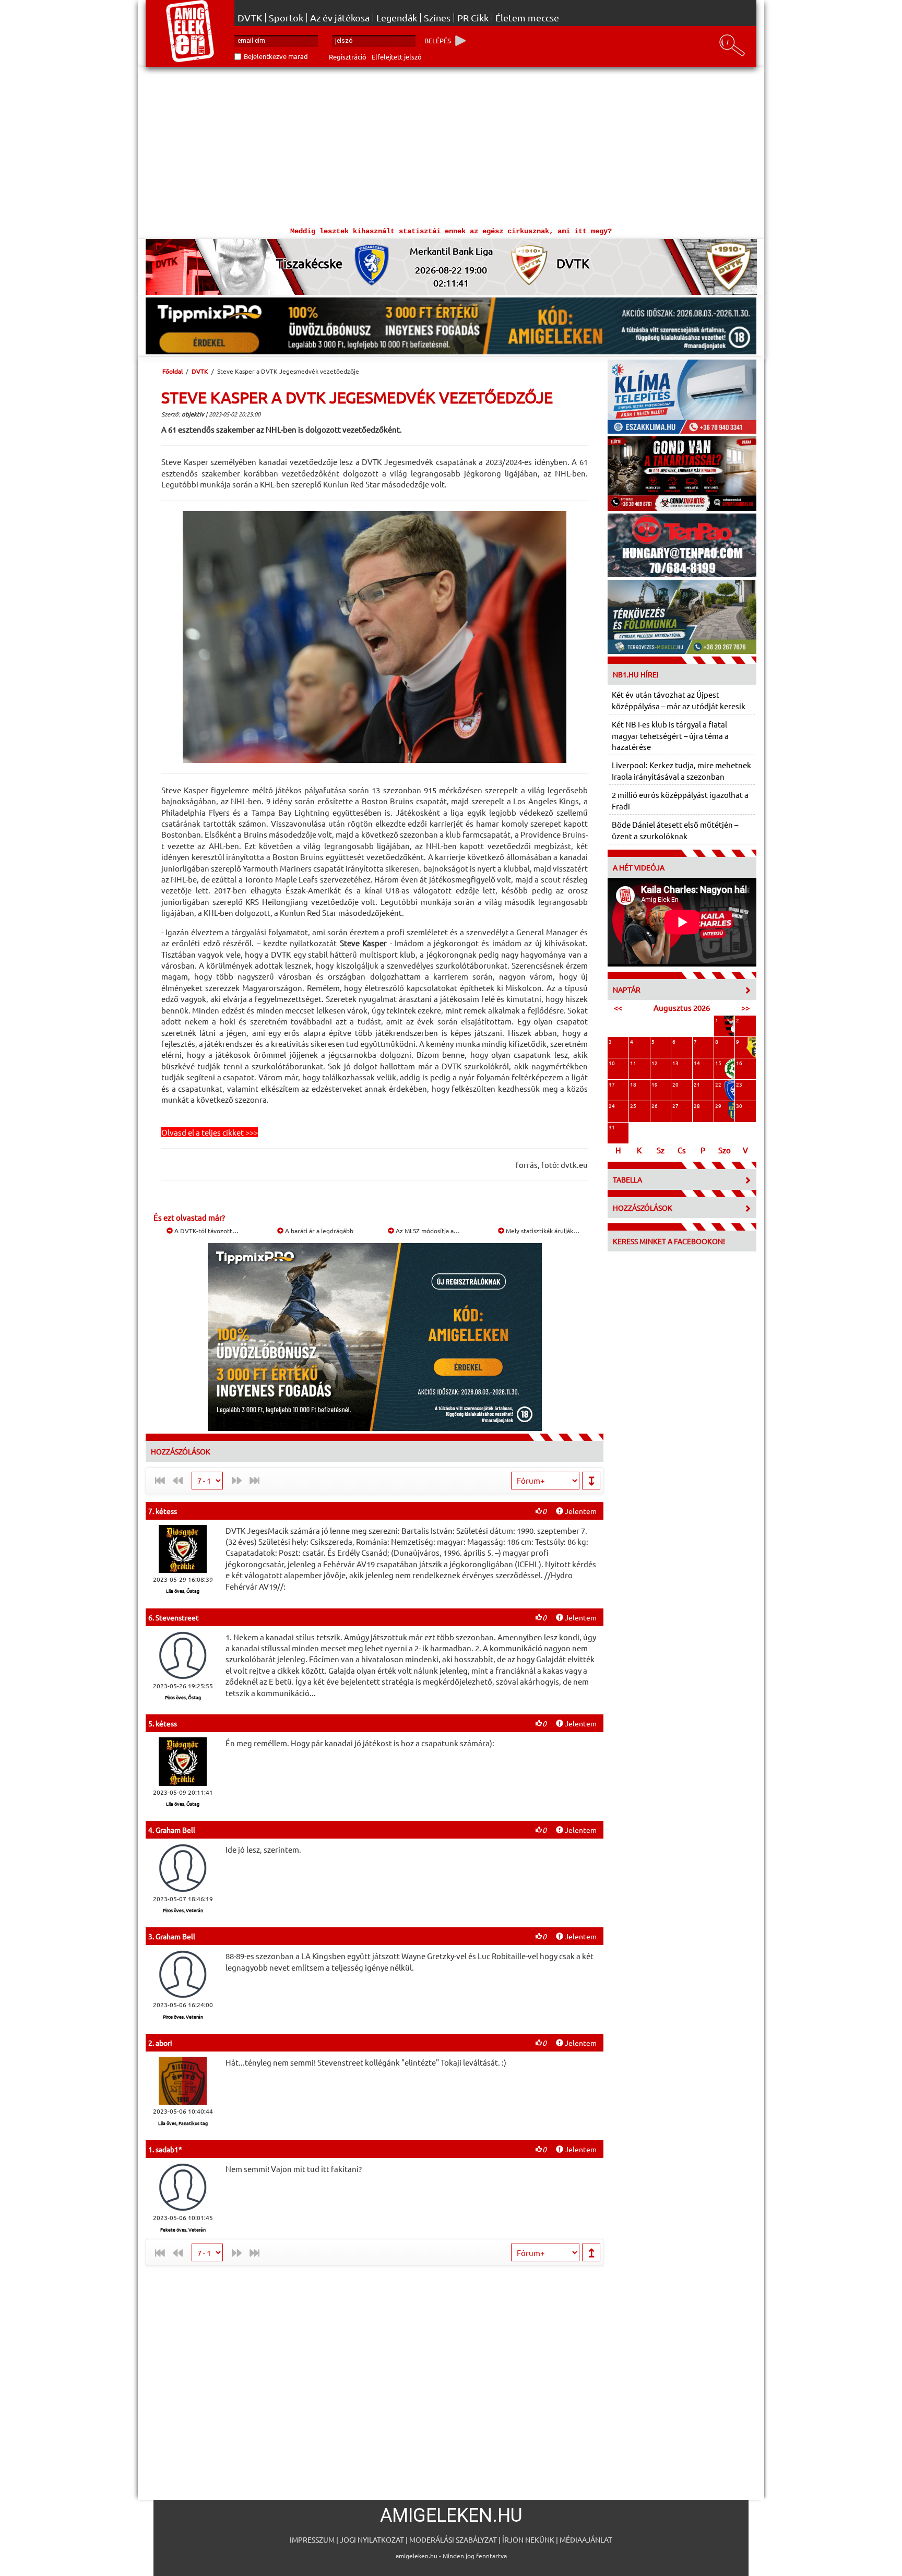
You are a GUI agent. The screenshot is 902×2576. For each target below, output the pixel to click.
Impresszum (312, 2539)
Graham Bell (175, 1830)
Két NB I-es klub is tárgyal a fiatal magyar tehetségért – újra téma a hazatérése (670, 735)
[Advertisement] (451, 145)
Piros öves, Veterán (183, 1910)
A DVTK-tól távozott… (206, 1231)
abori (164, 2043)
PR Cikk (473, 18)
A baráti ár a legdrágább (318, 1231)
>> (745, 1007)
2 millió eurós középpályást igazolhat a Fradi (680, 800)
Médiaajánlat (586, 2539)
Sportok (286, 18)
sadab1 (167, 2149)
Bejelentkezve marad (276, 56)
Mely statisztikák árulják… (542, 1231)
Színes (437, 18)
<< (618, 1007)
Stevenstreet (177, 1617)
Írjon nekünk (528, 2539)
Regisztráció (348, 57)
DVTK (250, 18)
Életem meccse (527, 18)
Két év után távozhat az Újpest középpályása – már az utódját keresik (679, 700)
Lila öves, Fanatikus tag (183, 2123)
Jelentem (580, 1511)
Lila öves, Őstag (183, 1591)
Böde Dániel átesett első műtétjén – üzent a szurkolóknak (675, 830)
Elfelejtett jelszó (397, 57)
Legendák (397, 18)
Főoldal (173, 371)
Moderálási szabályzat (453, 2539)
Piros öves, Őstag (183, 1697)
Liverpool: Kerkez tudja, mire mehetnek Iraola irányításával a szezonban (681, 770)
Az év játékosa (340, 18)
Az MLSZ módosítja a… (427, 1231)
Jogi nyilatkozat (372, 2539)
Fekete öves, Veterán (183, 2229)
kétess (166, 1511)
